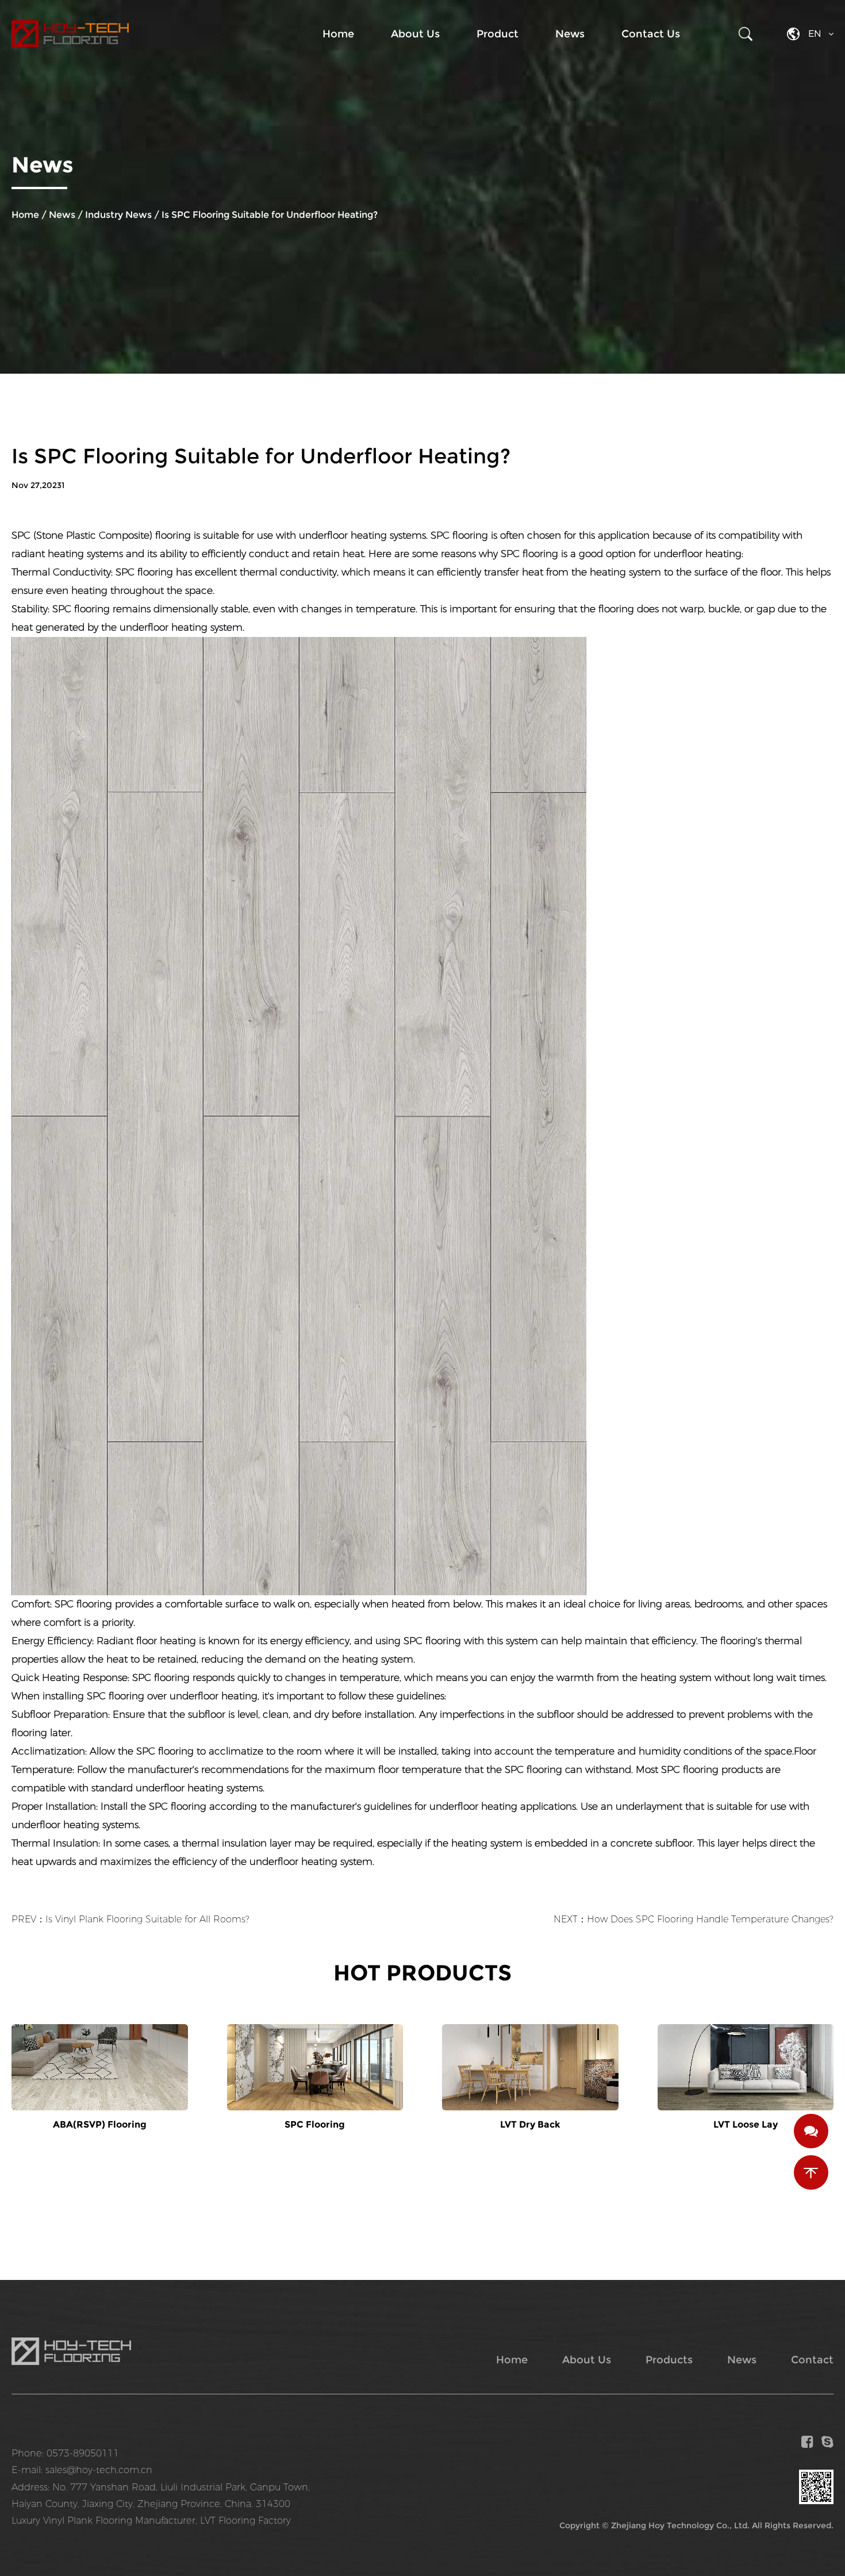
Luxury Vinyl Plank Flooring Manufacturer (103, 2521)
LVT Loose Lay (746, 2124)
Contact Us (651, 34)
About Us (415, 34)
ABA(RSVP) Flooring (100, 2124)
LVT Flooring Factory (245, 2521)
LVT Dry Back (530, 2124)
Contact (812, 2360)
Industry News (118, 215)
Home (338, 34)
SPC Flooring (315, 2124)
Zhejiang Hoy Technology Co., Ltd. (680, 2525)
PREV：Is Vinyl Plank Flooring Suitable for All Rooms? (130, 1919)
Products (669, 2360)
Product (498, 34)
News (570, 34)
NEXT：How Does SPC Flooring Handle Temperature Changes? (694, 1919)
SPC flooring (144, 572)
